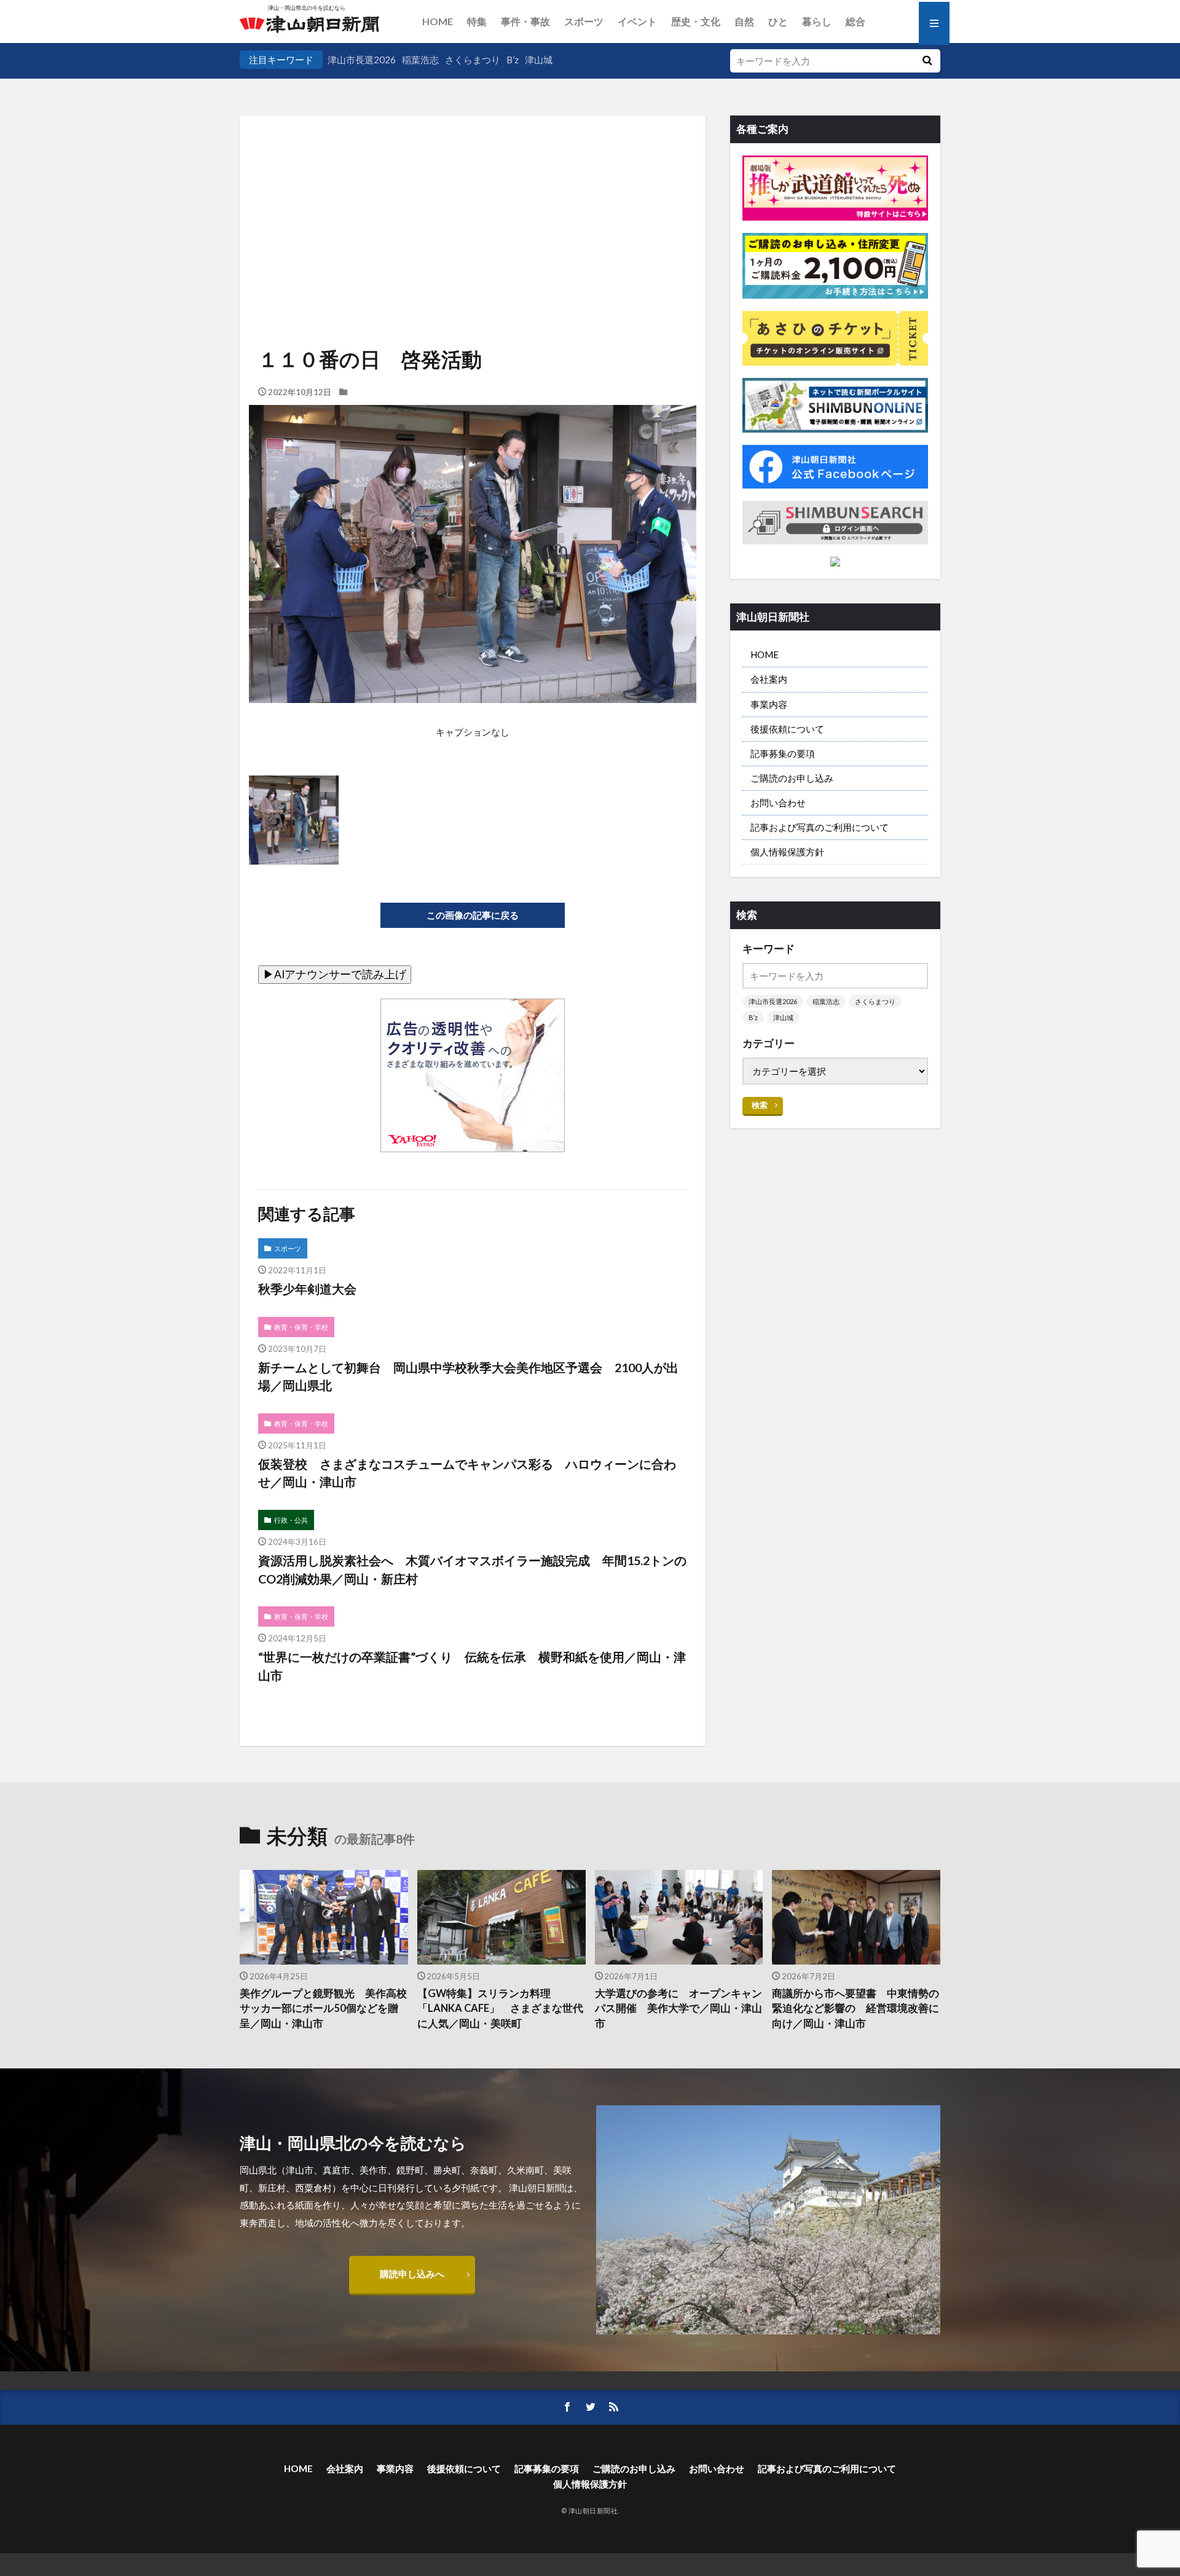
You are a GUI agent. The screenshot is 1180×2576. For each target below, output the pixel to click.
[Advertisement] (473, 200)
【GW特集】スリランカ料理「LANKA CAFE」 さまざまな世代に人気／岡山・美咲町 (500, 2009)
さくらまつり (473, 60)
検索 (760, 1105)
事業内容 (769, 704)
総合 (855, 21)
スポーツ (584, 21)
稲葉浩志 (420, 60)
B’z (513, 60)
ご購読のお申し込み (792, 778)
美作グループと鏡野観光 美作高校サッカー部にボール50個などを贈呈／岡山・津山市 (323, 2009)
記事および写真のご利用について (820, 827)
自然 (744, 21)
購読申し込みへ (412, 2274)
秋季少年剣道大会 (307, 1289)
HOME (438, 21)
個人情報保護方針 (787, 852)
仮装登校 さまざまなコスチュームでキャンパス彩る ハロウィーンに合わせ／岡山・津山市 (467, 1473)
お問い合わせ (778, 803)
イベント (637, 21)
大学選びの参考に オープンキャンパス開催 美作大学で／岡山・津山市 (678, 2009)
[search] (927, 61)
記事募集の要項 (783, 753)
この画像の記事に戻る (473, 915)
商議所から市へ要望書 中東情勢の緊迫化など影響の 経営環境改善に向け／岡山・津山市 (855, 2009)
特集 (477, 21)
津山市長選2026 (362, 60)
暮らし (817, 21)
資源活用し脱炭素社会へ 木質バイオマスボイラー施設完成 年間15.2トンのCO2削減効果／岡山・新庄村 (472, 1569)
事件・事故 (525, 21)
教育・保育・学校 (301, 1327)
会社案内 (769, 679)
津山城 (539, 60)
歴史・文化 (696, 21)
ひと (778, 21)
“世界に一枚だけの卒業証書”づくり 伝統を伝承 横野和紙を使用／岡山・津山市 (472, 1666)
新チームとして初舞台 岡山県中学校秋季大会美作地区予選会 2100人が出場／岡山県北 (468, 1376)
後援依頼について (787, 729)
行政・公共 (291, 1520)
